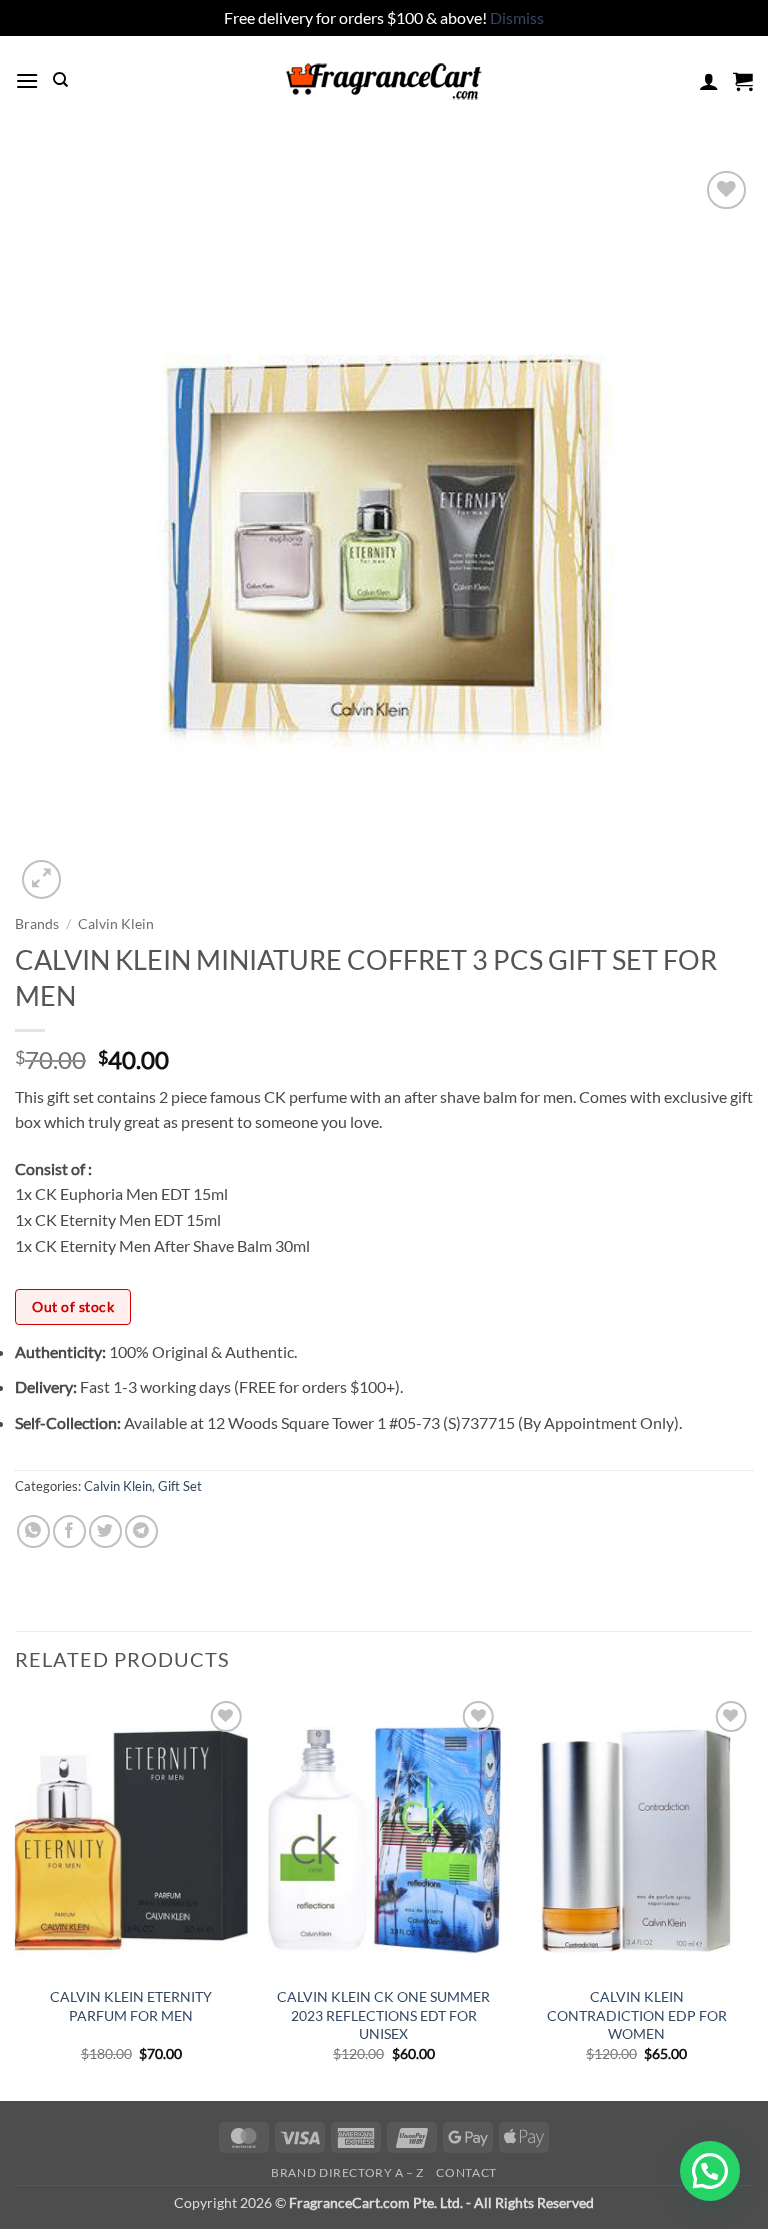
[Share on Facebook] (69, 1531)
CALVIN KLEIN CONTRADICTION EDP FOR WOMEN (637, 2015)
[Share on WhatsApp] (33, 1531)
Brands (37, 924)
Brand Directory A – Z (347, 2172)
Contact (466, 2172)
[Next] (752, 1896)
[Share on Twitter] (105, 1531)
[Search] (60, 80)
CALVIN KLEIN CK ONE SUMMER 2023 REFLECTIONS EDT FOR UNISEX (383, 2015)
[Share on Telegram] (141, 1531)
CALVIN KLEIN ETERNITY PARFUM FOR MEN (131, 2006)
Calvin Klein (116, 924)
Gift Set (180, 1486)
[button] (27, 80)
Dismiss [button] (517, 17)
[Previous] (16, 1896)
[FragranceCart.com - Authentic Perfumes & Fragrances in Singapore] (384, 81)
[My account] (709, 81)
